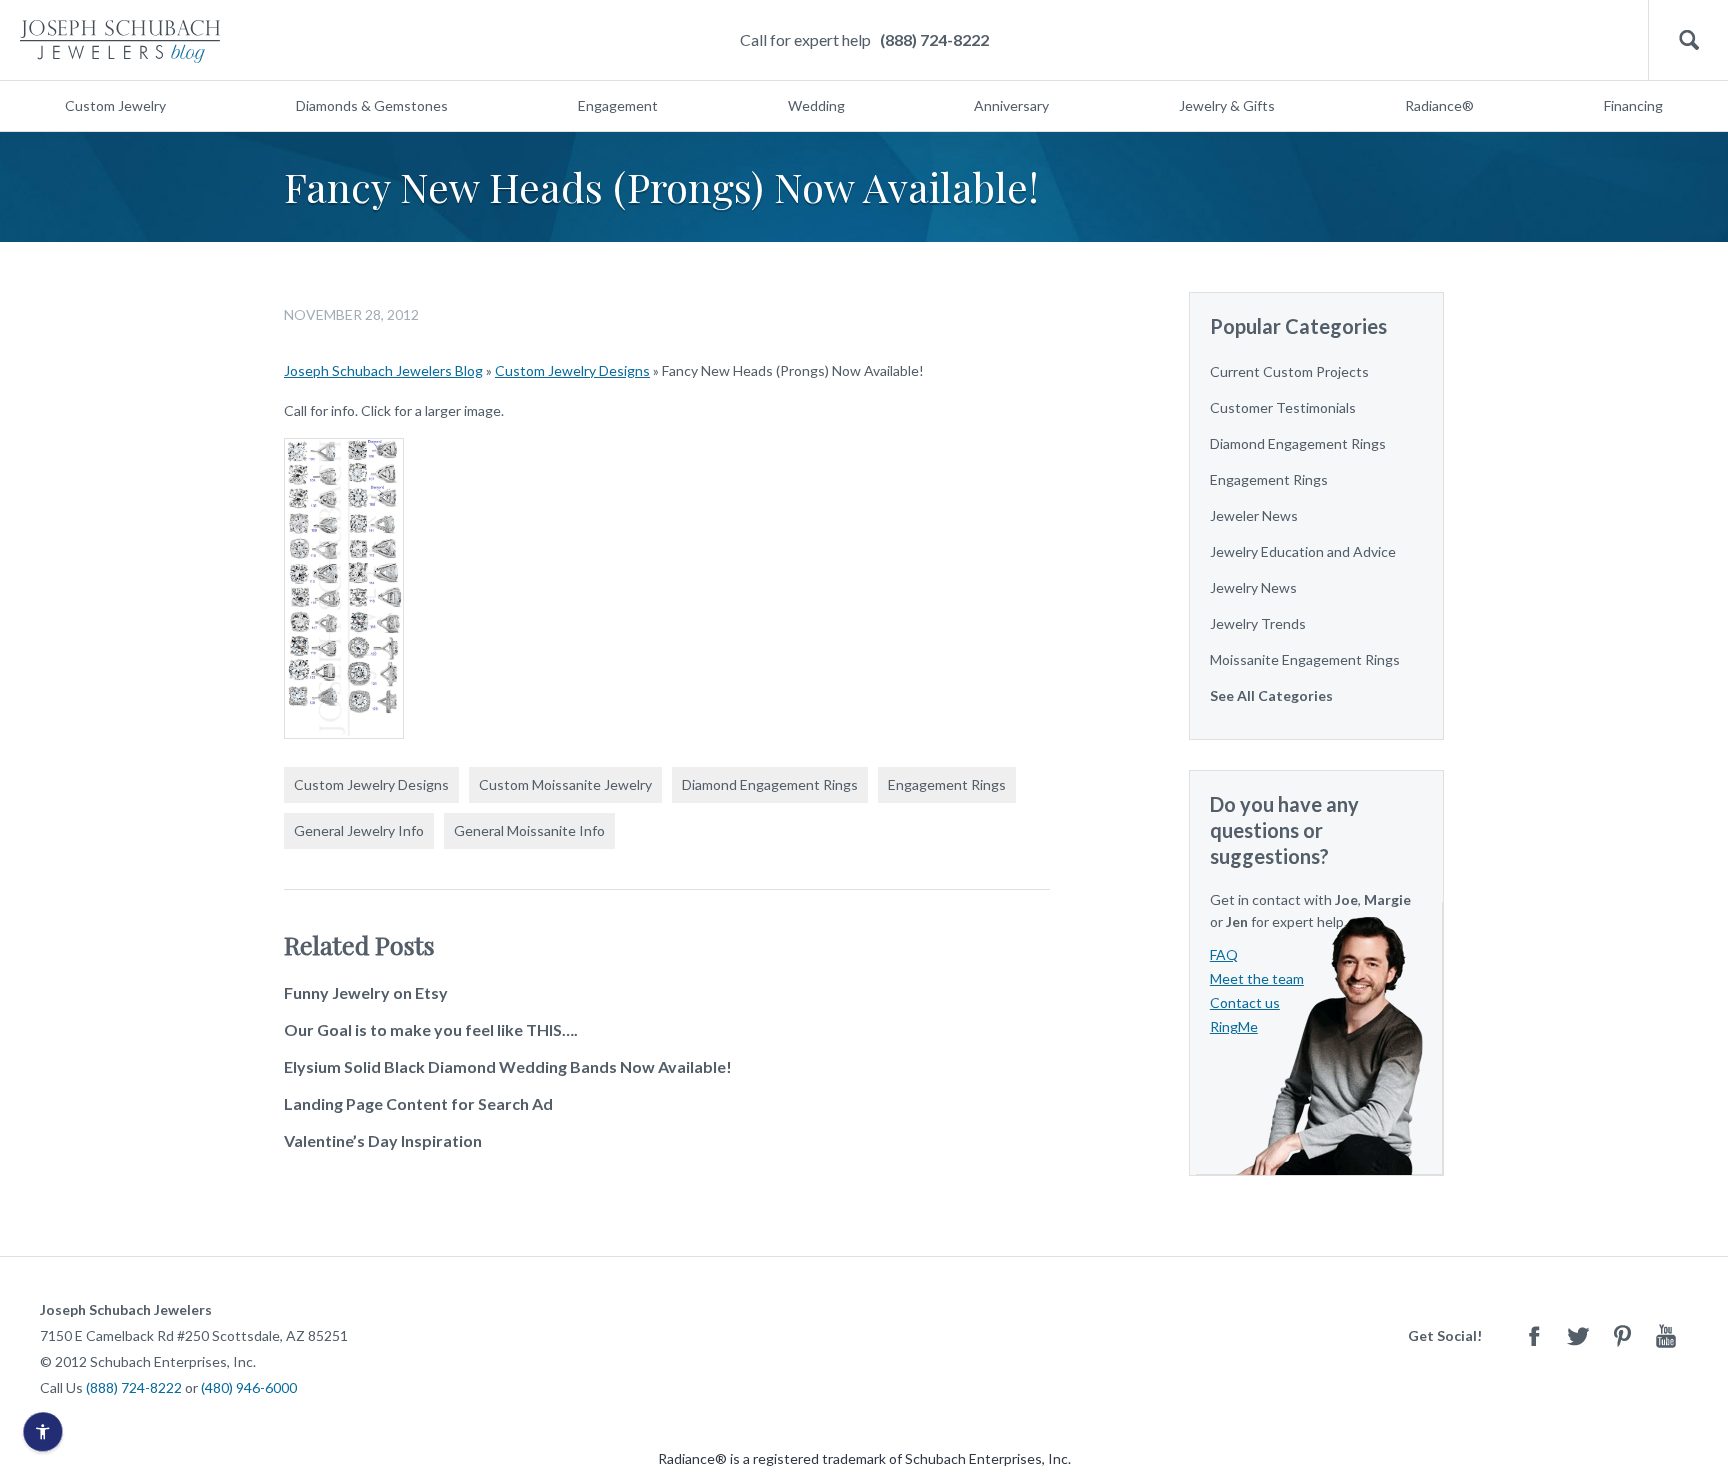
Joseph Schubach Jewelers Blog (383, 370)
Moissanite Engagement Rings (1305, 659)
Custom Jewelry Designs (572, 370)
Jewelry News (1253, 587)
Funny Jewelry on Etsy (366, 992)
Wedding (816, 105)
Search (1688, 40)
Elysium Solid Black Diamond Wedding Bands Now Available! (508, 1066)
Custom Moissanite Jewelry (565, 784)
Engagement (618, 105)
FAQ (1224, 954)
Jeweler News (1254, 515)
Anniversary (1011, 105)
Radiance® (1439, 105)
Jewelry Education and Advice (1303, 551)
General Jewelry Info (359, 830)
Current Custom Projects (1289, 371)
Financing (1633, 105)
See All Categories (1271, 695)
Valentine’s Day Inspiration (383, 1140)
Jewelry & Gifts (1227, 105)
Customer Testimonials (1283, 407)
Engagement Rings (947, 784)
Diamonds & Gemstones (372, 105)
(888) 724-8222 (934, 39)
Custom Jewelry (115, 105)
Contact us (1245, 1002)
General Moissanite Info (529, 830)
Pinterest (1622, 1335)
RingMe (1234, 1026)
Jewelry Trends (1258, 623)
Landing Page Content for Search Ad (418, 1103)
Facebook (1534, 1335)
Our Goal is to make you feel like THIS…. (431, 1029)
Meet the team (1257, 978)
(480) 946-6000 (249, 1387)
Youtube (1666, 1335)
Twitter (1578, 1335)
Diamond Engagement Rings (770, 784)
